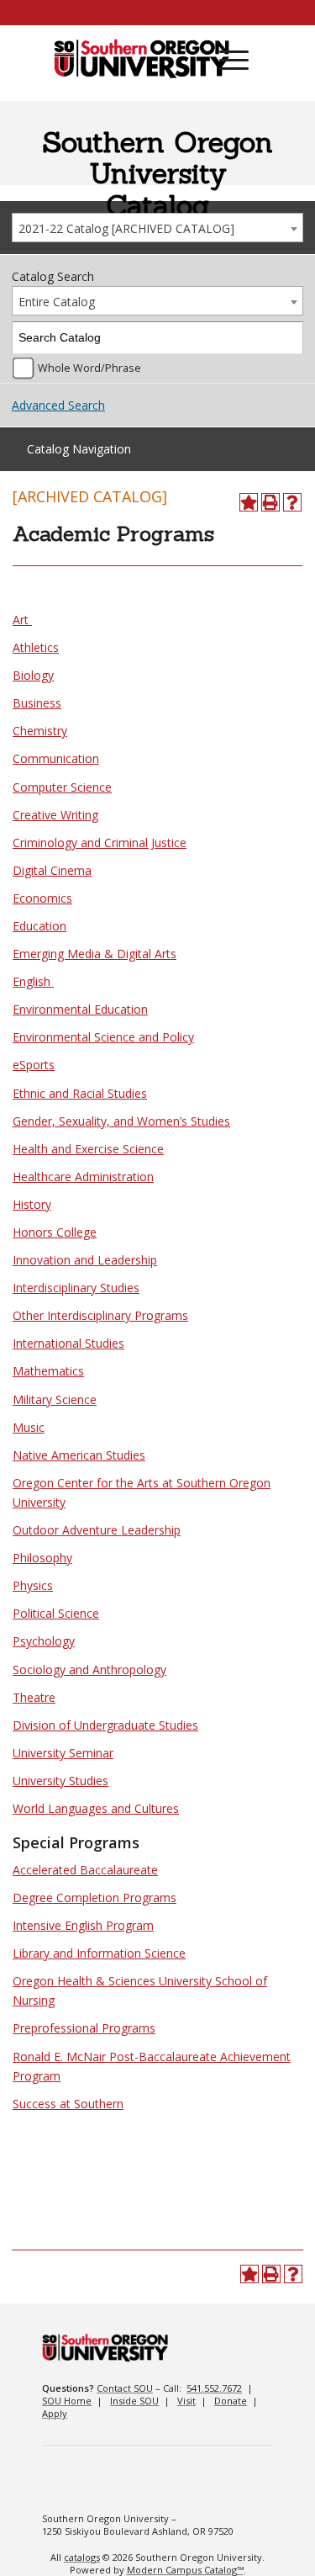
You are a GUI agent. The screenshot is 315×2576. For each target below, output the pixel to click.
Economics (42, 898)
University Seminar (63, 1753)
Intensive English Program (83, 1925)
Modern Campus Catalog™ (185, 2570)
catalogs (82, 2557)
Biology (33, 675)
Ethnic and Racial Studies (80, 1093)
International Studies (68, 1343)
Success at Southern (68, 2104)
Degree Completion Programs (94, 1898)
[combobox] (157, 228)
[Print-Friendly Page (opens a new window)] (270, 502)
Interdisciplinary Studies (76, 1288)
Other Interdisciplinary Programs (100, 1315)
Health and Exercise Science (88, 1149)
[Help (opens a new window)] (292, 502)
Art (22, 620)
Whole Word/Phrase (89, 368)
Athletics (36, 647)
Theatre (34, 1697)
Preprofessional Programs (84, 2028)
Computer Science (62, 787)
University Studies (60, 1781)
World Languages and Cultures (96, 1808)
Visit (186, 2401)
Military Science (55, 1399)
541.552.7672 (214, 2388)
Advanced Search (58, 405)
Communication (56, 758)
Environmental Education (80, 1009)
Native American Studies (79, 1455)
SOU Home (67, 2401)
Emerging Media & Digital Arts (94, 954)
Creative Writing (55, 815)
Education (39, 926)
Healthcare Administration (83, 1177)
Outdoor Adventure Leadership (97, 1530)
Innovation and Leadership (85, 1260)
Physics (33, 1585)
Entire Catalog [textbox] (57, 302)
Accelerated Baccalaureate (85, 1870)
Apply (55, 2413)
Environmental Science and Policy (103, 1037)
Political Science (56, 1613)
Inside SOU (134, 2401)
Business (37, 703)
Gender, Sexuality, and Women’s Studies (121, 1121)
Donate (231, 2401)
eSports (34, 1065)
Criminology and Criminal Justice (100, 843)
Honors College (55, 1232)
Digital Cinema (52, 870)
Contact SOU (125, 2388)
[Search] (288, 338)
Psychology (44, 1641)
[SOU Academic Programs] (142, 60)
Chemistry (40, 731)
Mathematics (48, 1371)
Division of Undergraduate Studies (105, 1725)
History (32, 1204)
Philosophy (42, 1558)
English (33, 981)
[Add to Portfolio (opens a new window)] (249, 502)
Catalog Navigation (79, 449)
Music (29, 1427)
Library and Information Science (99, 1953)
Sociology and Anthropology (89, 1670)
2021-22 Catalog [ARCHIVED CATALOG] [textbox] (126, 228)
